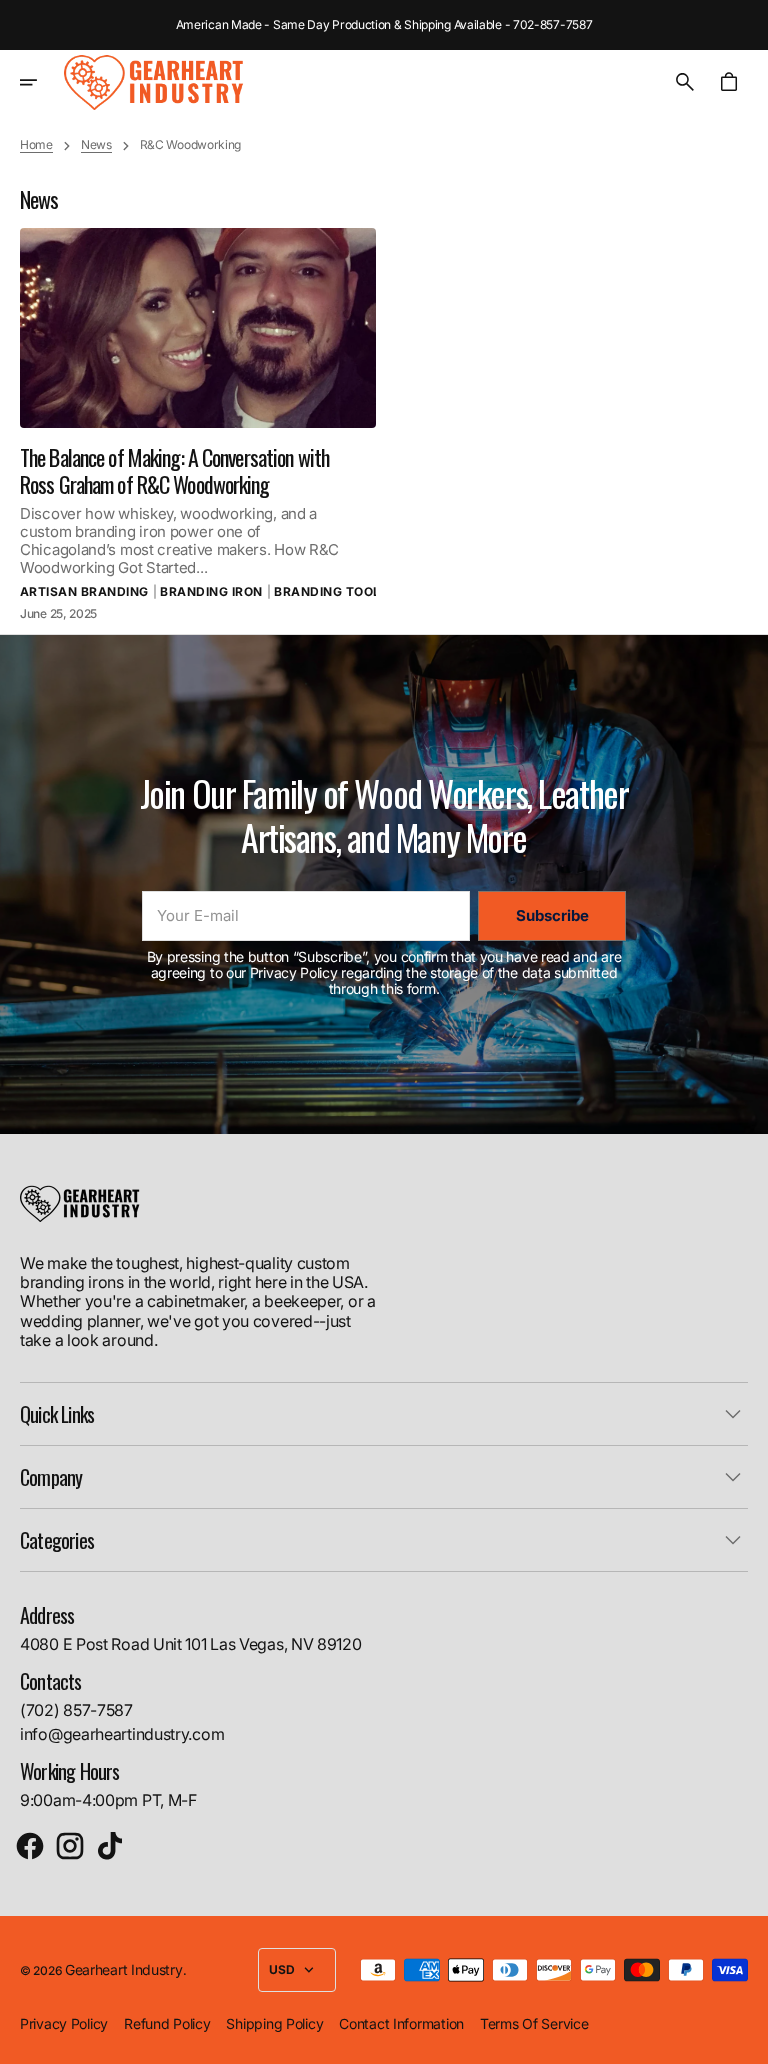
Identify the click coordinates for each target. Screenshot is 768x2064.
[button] (42, 82)
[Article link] (198, 328)
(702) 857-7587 (76, 1710)
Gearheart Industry (124, 1969)
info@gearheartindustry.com (122, 1734)
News (96, 145)
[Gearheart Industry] (154, 82)
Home (36, 145)
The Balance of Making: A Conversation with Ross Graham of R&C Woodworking (174, 470)
